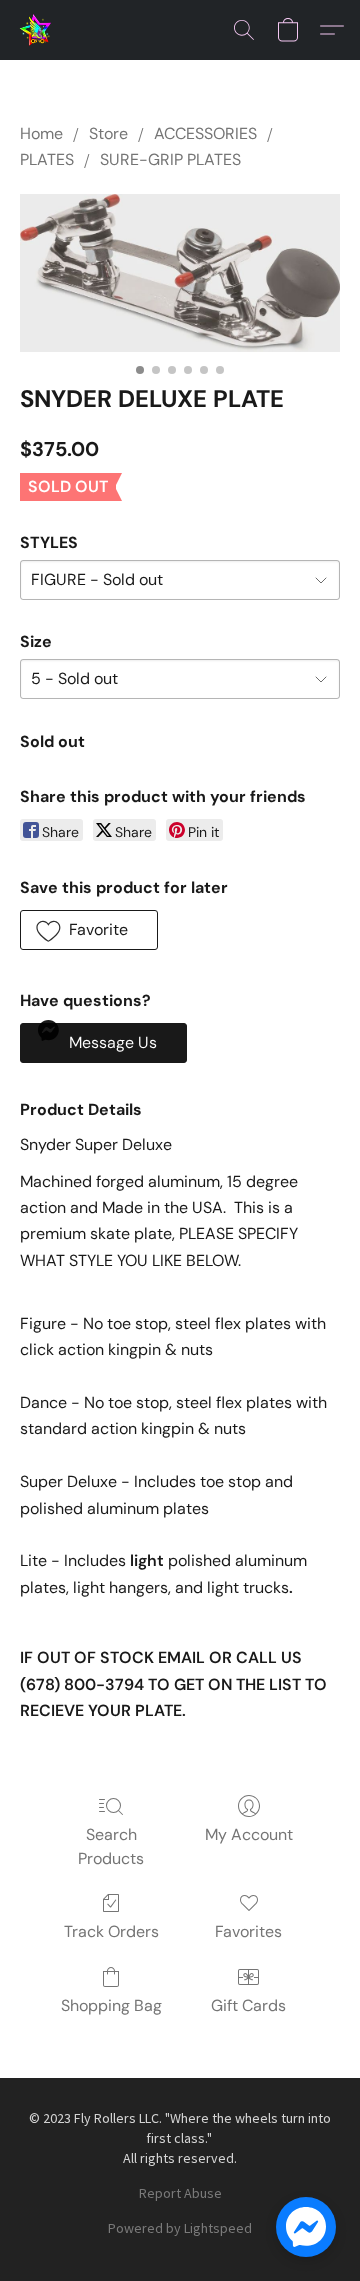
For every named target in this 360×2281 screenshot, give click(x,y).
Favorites (248, 1931)
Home (41, 133)
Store (108, 133)
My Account (249, 1834)
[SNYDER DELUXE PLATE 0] (180, 273)
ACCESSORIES (205, 133)
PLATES (47, 159)
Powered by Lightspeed (180, 2228)
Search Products (111, 1846)
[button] (36, 30)
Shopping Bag (111, 2005)
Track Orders (111, 1931)
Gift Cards (248, 2005)
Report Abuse (180, 2193)
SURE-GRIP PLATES (170, 159)
